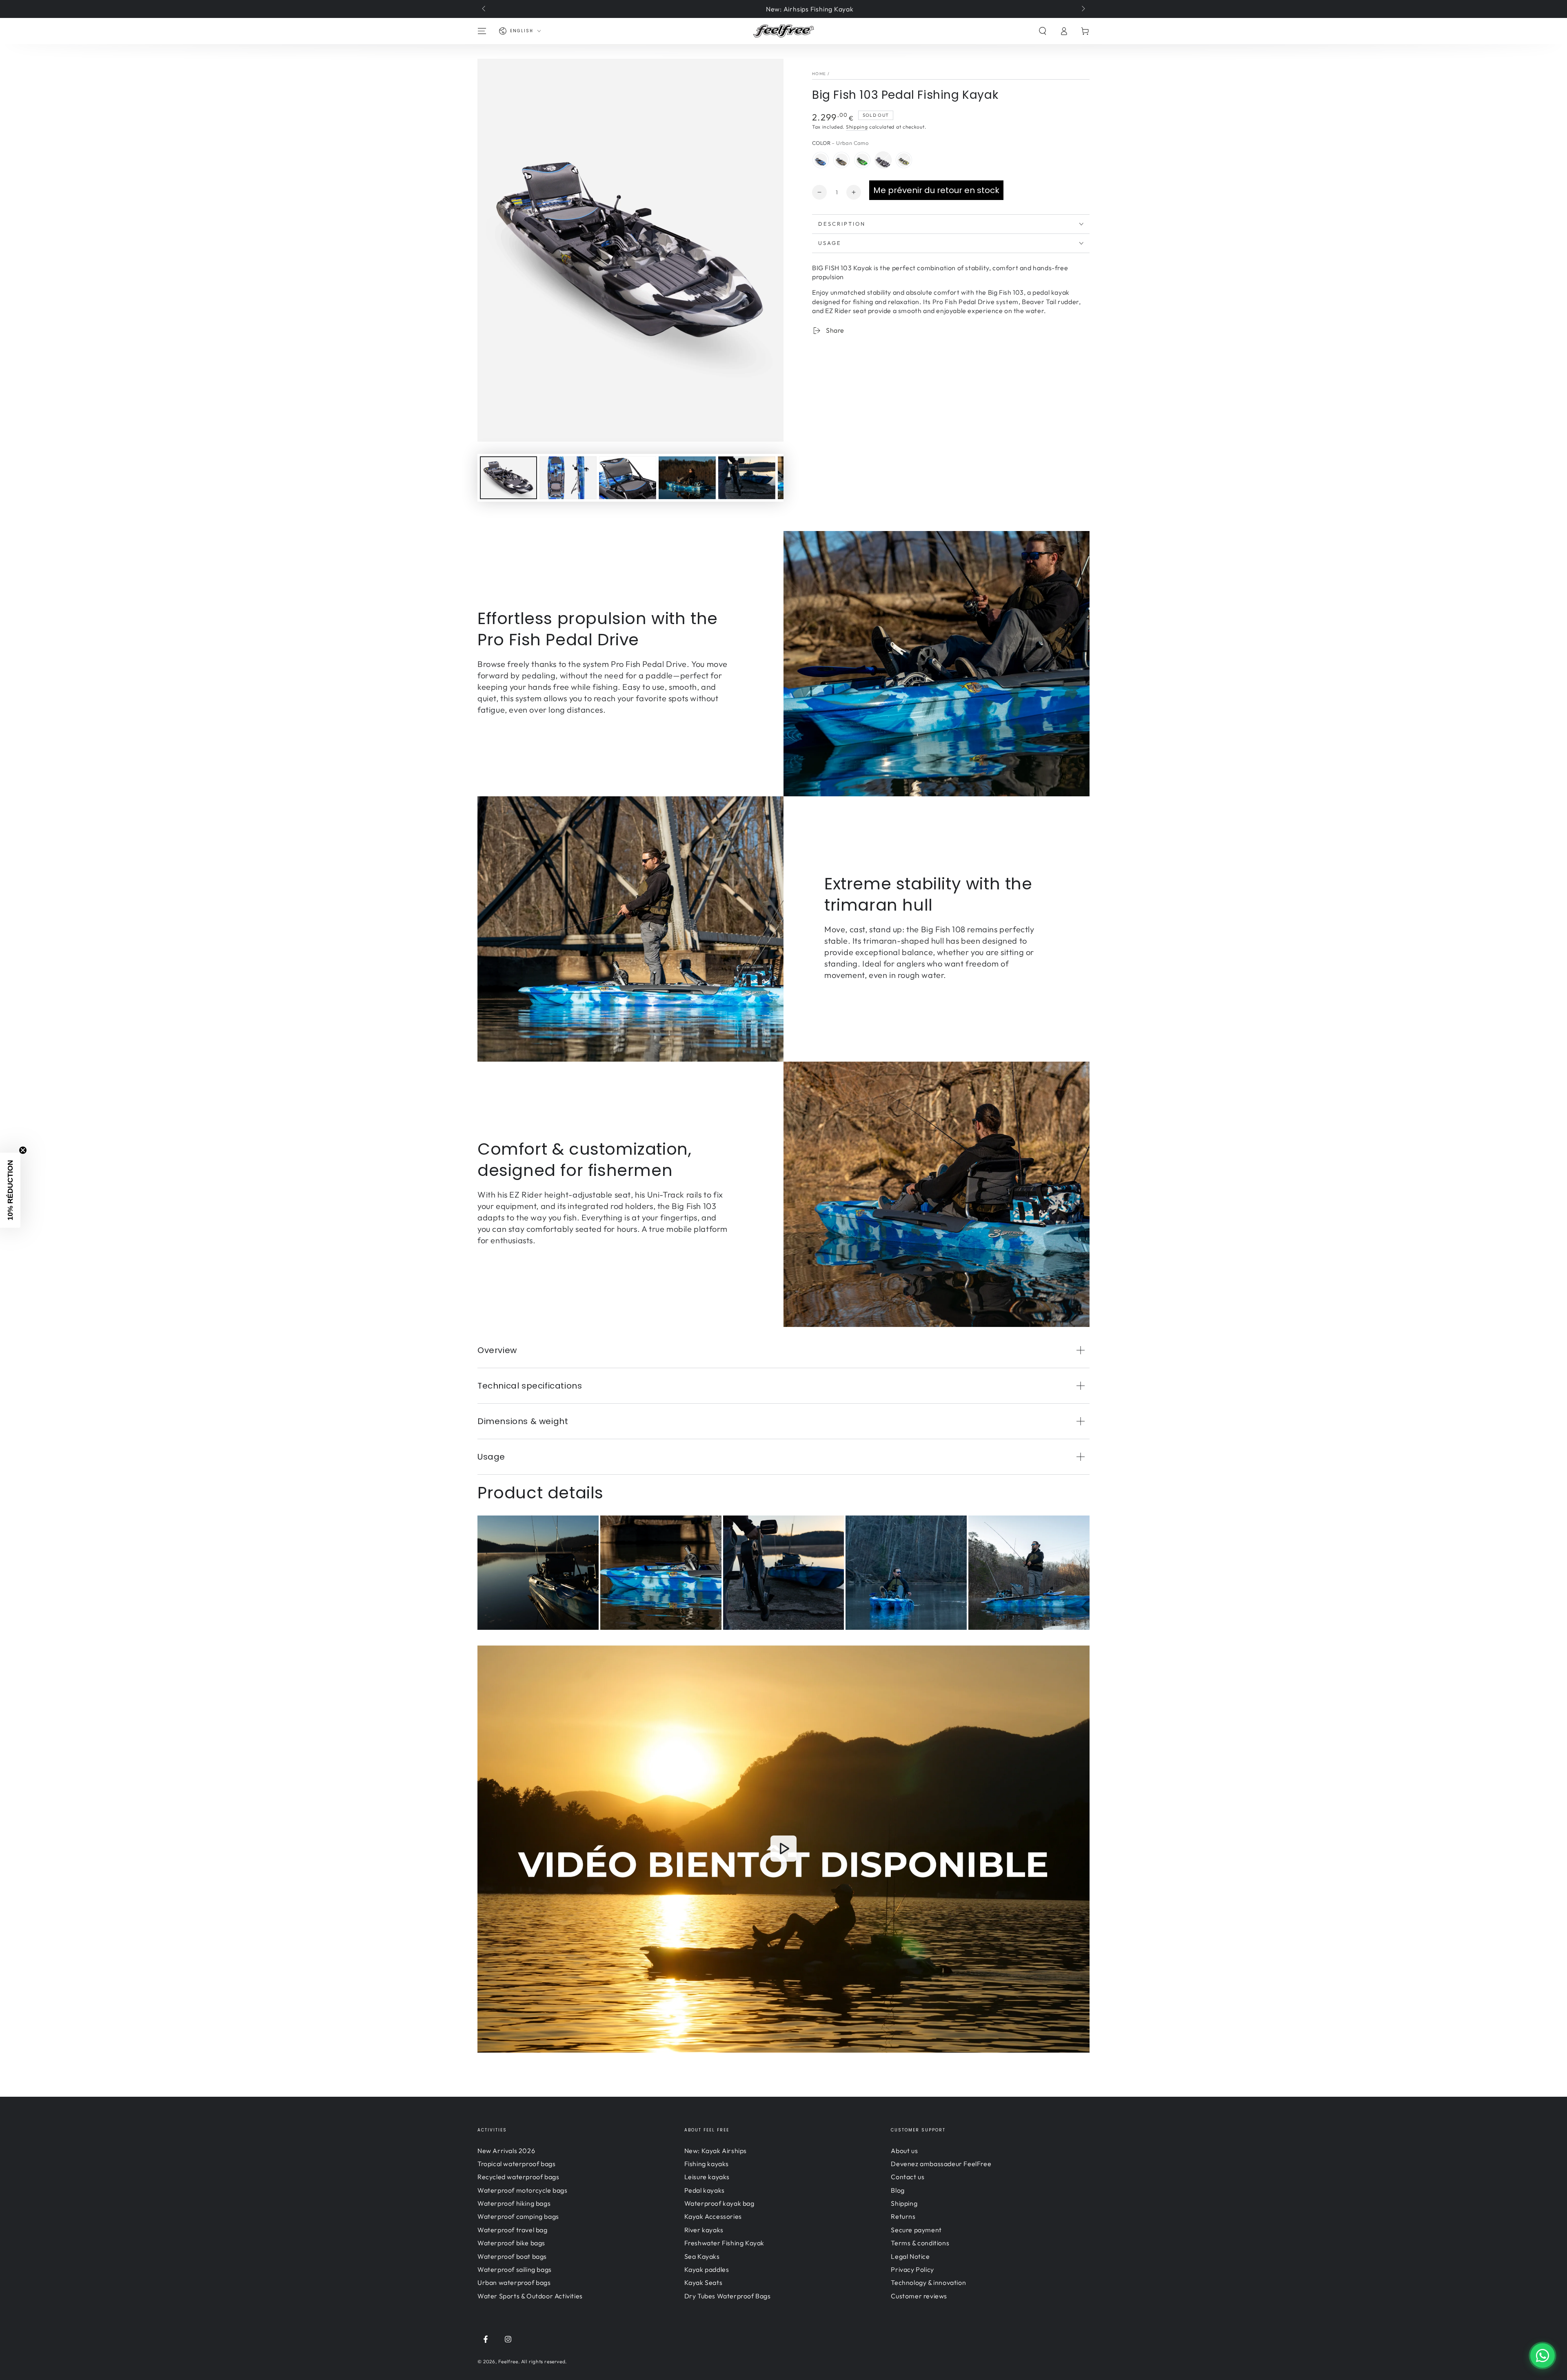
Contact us (908, 2177)
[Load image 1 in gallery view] (508, 478)
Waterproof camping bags (518, 2216)
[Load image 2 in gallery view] (568, 478)
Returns (903, 2216)
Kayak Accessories (713, 2216)
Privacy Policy (912, 2269)
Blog (898, 2190)
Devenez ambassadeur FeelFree (941, 2164)
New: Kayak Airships (716, 2151)
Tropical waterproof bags (516, 2164)
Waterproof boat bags (512, 2256)
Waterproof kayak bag (719, 2203)
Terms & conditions (920, 2243)
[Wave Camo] (821, 160)
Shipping (857, 127)
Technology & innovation (928, 2282)
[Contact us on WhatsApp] (1543, 2356)
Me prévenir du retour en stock (936, 190)
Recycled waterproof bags (518, 2177)
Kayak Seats (704, 2282)
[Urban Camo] (883, 160)
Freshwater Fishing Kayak (724, 2243)
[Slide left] (484, 9)
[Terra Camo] (841, 160)
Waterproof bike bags (511, 2243)
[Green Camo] (904, 160)
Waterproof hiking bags (514, 2203)
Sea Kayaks (702, 2256)
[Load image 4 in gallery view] (628, 478)
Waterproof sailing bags (515, 2269)
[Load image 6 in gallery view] (747, 478)
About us (904, 2151)
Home (819, 74)
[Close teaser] (23, 1150)
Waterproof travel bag (513, 2230)
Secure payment (916, 2230)
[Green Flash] (862, 160)
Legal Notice (910, 2256)
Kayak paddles (707, 2269)
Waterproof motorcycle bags (523, 2190)
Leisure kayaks (707, 2177)
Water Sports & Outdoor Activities (530, 2296)
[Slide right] (1083, 9)
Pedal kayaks (705, 2190)
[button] (1043, 31)
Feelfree (508, 2361)
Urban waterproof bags (514, 2282)
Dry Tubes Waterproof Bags (728, 2296)
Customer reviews (919, 2296)
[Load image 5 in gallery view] (687, 478)
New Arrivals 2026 (506, 2151)
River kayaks (704, 2230)
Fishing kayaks (707, 2164)
